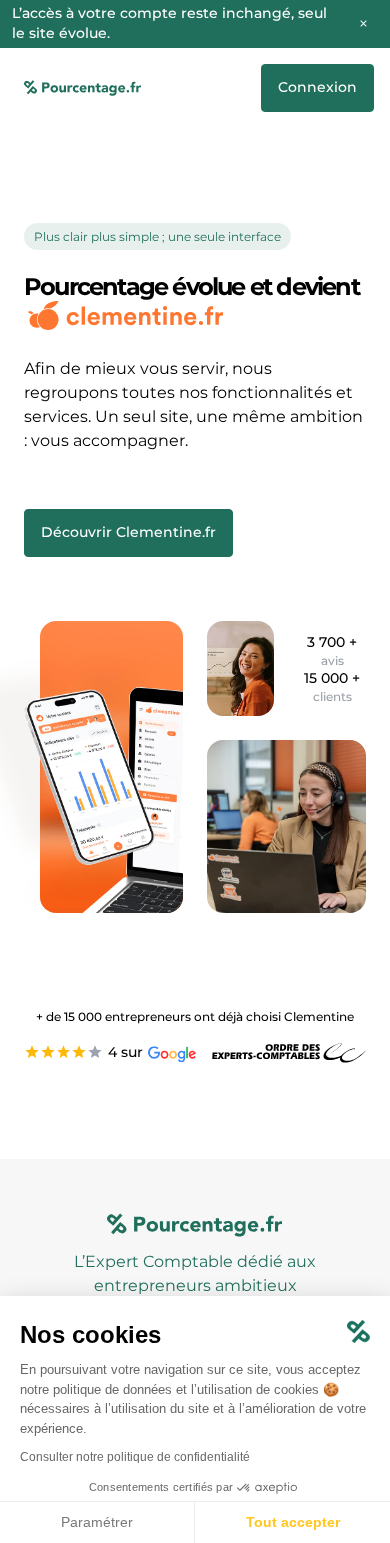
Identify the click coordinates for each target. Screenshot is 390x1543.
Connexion (317, 87)
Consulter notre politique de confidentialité (135, 1457)
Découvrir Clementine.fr (128, 532)
